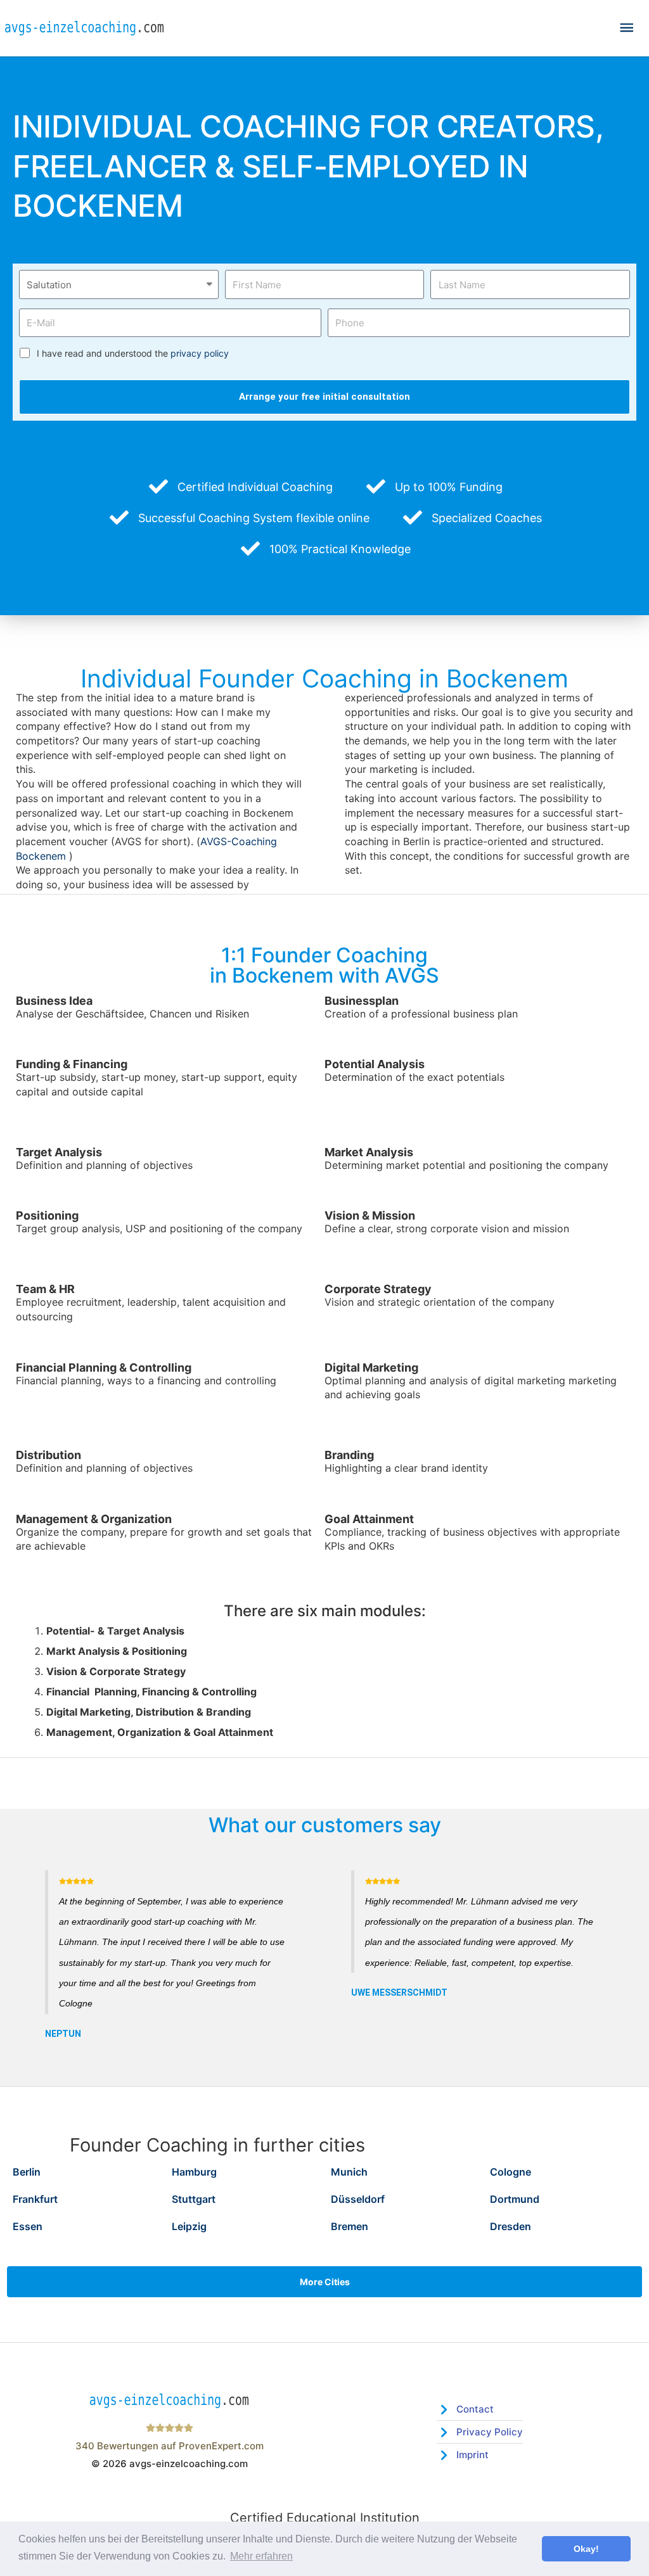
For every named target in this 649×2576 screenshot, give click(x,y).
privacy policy (200, 353)
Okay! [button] (586, 2549)
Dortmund (515, 2199)
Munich (349, 2172)
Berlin (27, 2172)
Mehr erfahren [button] (261, 2556)
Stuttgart (194, 2199)
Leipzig (189, 2226)
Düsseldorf (358, 2199)
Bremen (350, 2226)
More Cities (325, 2282)
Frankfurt (35, 2199)
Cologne (511, 2172)
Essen (28, 2226)
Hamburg (194, 2172)
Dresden (511, 2226)
